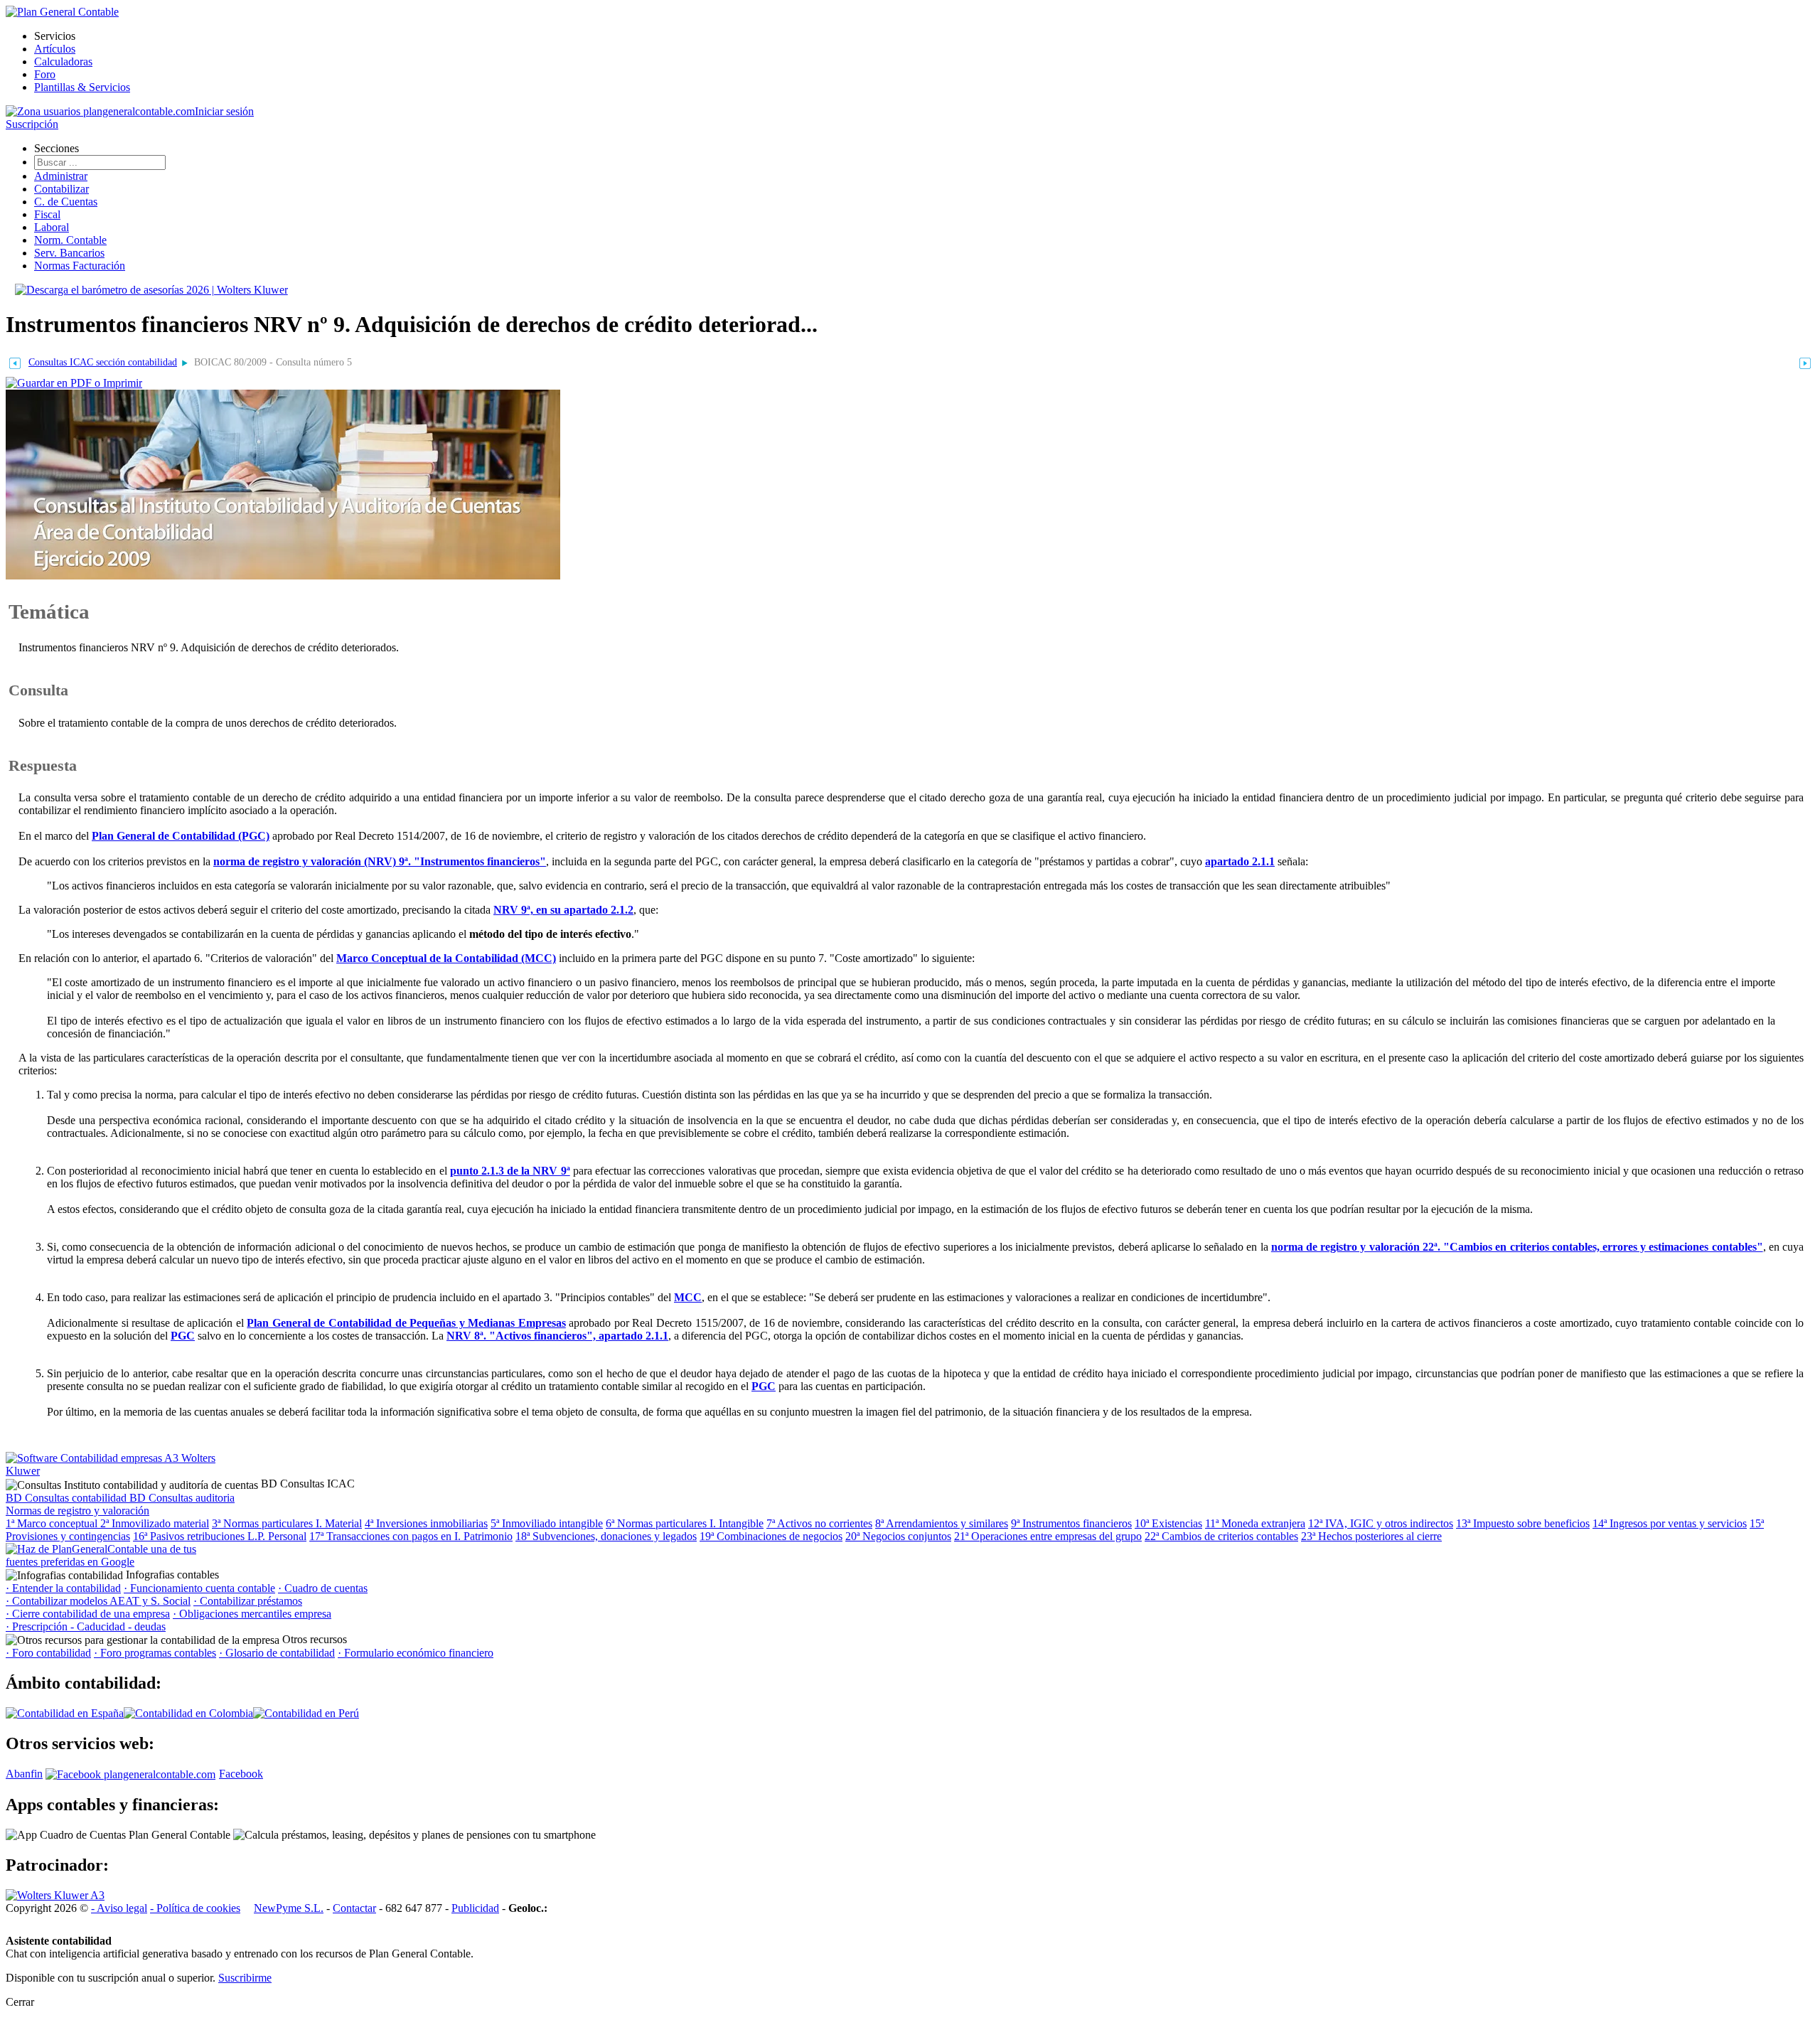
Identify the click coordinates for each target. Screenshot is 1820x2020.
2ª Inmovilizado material (155, 1523)
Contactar (354, 1908)
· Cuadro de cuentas (323, 1588)
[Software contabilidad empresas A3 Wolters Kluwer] (112, 1471)
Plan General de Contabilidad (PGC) (181, 836)
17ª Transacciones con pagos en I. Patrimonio (411, 1536)
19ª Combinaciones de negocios (771, 1536)
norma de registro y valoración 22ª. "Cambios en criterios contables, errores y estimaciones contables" (1517, 1247)
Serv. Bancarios (69, 253)
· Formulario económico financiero (416, 1653)
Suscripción (32, 124)
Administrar (61, 176)
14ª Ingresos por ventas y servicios (1670, 1523)
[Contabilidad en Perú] (306, 1713)
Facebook (241, 1774)
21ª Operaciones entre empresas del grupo (1048, 1536)
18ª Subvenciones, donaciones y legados (606, 1536)
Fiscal (47, 214)
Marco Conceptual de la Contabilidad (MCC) (446, 958)
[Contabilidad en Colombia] (188, 1713)
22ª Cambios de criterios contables (1221, 1536)
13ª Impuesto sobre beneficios (1523, 1523)
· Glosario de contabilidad (277, 1653)
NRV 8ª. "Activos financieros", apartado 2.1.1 (557, 1336)
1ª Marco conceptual (53, 1523)
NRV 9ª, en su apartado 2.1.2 (563, 910)
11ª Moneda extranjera (1255, 1523)
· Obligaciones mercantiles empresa (252, 1614)
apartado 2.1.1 (1240, 861)
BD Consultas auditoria (182, 1498)
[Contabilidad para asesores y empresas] (62, 12)
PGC (183, 1336)
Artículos (55, 49)
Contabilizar (61, 189)
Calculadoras (63, 62)
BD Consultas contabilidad (68, 1498)
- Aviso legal (119, 1908)
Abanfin (24, 1774)
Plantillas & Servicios (82, 87)
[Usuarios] (100, 111)
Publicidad (475, 1908)
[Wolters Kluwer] (55, 1895)
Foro (45, 74)
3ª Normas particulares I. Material (287, 1523)
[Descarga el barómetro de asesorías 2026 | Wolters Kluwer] (151, 290)
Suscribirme (245, 1978)
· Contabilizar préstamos (248, 1601)
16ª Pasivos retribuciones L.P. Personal (220, 1536)
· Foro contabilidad (48, 1653)
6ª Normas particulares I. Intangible (685, 1523)
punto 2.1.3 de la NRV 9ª (510, 1171)
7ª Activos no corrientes (819, 1523)
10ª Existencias (1168, 1523)
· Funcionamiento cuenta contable (199, 1588)
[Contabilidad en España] (65, 1713)
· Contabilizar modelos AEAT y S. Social (98, 1601)
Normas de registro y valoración (77, 1511)
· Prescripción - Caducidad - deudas (86, 1626)
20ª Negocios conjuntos (898, 1536)
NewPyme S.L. (289, 1908)
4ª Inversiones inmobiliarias (426, 1523)
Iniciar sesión (224, 111)
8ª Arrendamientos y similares (942, 1523)
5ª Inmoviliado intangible (547, 1523)
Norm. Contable (70, 240)
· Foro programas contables (155, 1653)
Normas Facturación (80, 266)
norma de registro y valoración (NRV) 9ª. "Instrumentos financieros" (380, 861)
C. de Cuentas (66, 202)
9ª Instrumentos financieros (1071, 1523)
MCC (688, 1297)
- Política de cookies (195, 1908)
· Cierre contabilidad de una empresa (88, 1614)
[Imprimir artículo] (74, 382)
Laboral (52, 227)
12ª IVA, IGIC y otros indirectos (1381, 1523)
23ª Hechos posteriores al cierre (1371, 1536)
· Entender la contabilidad (63, 1588)
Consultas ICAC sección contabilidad (103, 362)
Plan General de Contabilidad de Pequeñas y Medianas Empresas (406, 1323)
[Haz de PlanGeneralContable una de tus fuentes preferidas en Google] (112, 1562)
